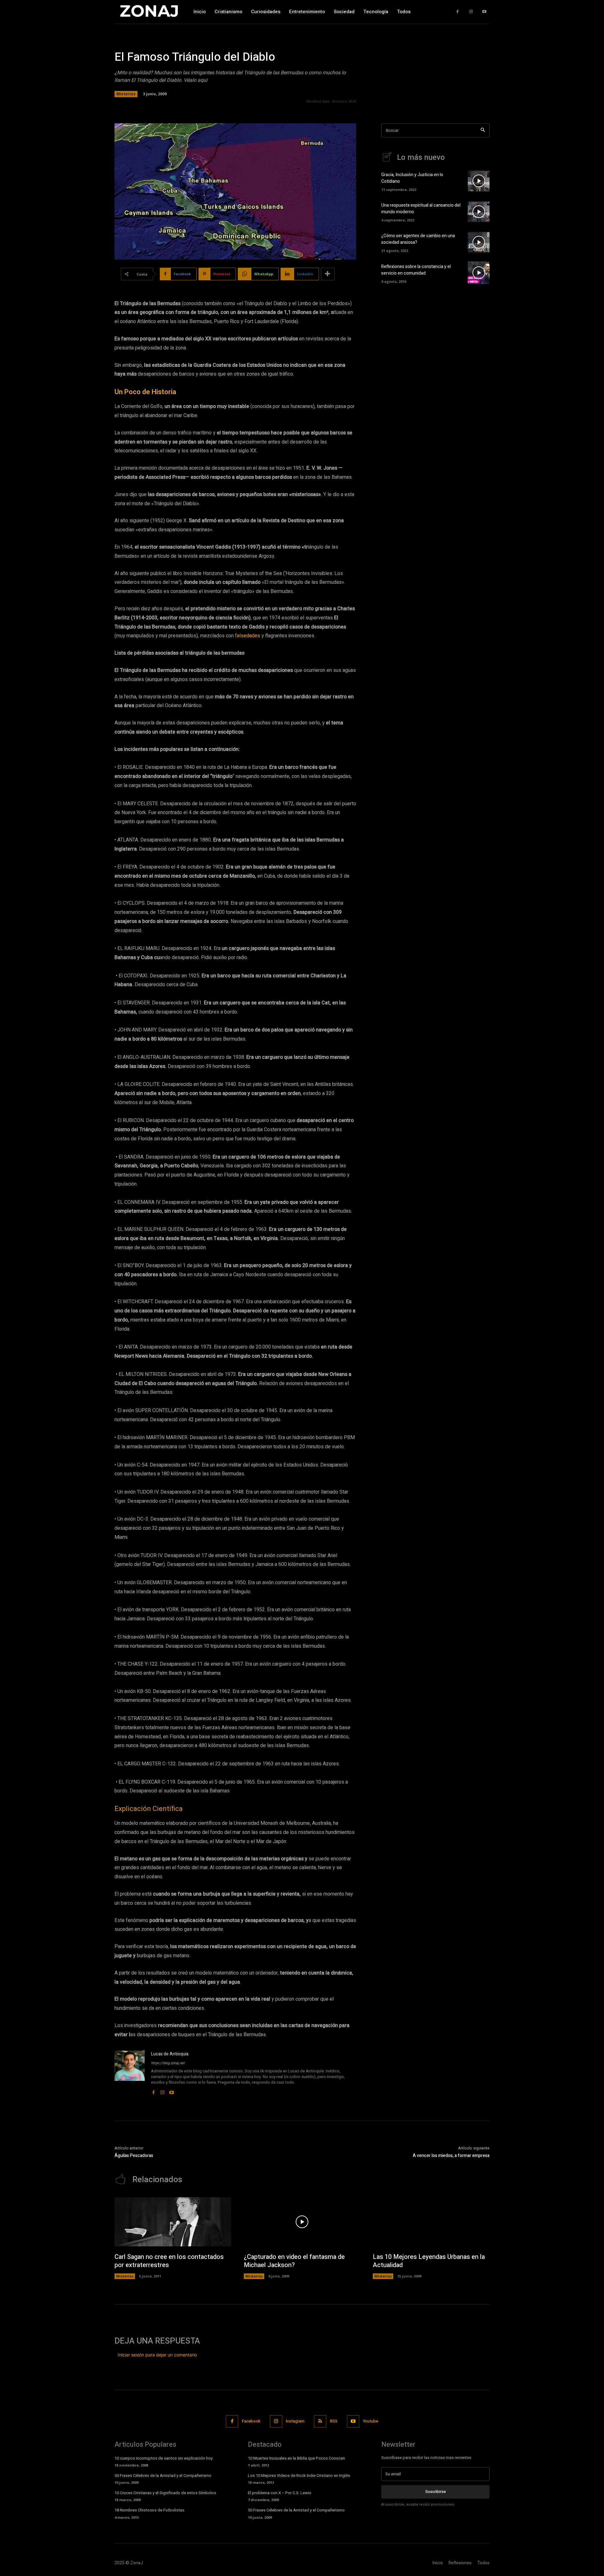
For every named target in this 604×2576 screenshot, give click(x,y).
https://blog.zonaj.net (168, 2063)
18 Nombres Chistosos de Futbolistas (149, 2510)
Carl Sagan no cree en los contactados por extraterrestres (169, 2261)
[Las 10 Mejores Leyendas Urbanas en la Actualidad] (431, 2222)
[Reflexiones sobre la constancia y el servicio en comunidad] (479, 273)
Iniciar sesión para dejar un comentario (157, 2355)
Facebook (251, 2421)
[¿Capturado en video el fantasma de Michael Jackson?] (302, 2222)
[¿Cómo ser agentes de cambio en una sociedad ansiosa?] (479, 242)
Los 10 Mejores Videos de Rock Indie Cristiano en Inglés (299, 2475)
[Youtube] (484, 12)
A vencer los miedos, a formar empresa (451, 2156)
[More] (328, 274)
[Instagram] (471, 12)
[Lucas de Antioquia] (130, 2073)
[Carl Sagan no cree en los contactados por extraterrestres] (173, 2222)
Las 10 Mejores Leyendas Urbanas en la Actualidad (429, 2261)
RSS (334, 2421)
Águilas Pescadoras (134, 2156)
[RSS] (320, 2421)
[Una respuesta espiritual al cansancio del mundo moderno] (479, 212)
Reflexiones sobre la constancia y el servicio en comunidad (416, 270)
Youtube (371, 2421)
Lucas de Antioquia (170, 2054)
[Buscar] (483, 130)
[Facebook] (458, 12)
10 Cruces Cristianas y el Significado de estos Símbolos (165, 2493)
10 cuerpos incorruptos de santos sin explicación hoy (164, 2458)
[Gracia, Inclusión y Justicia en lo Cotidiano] (479, 181)
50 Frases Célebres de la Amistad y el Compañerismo (163, 2475)
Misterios (126, 94)
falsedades (248, 636)
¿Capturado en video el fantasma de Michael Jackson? (294, 2261)
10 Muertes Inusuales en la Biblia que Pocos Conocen (296, 2458)
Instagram (295, 2421)
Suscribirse (436, 2492)
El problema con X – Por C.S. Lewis (280, 2493)
